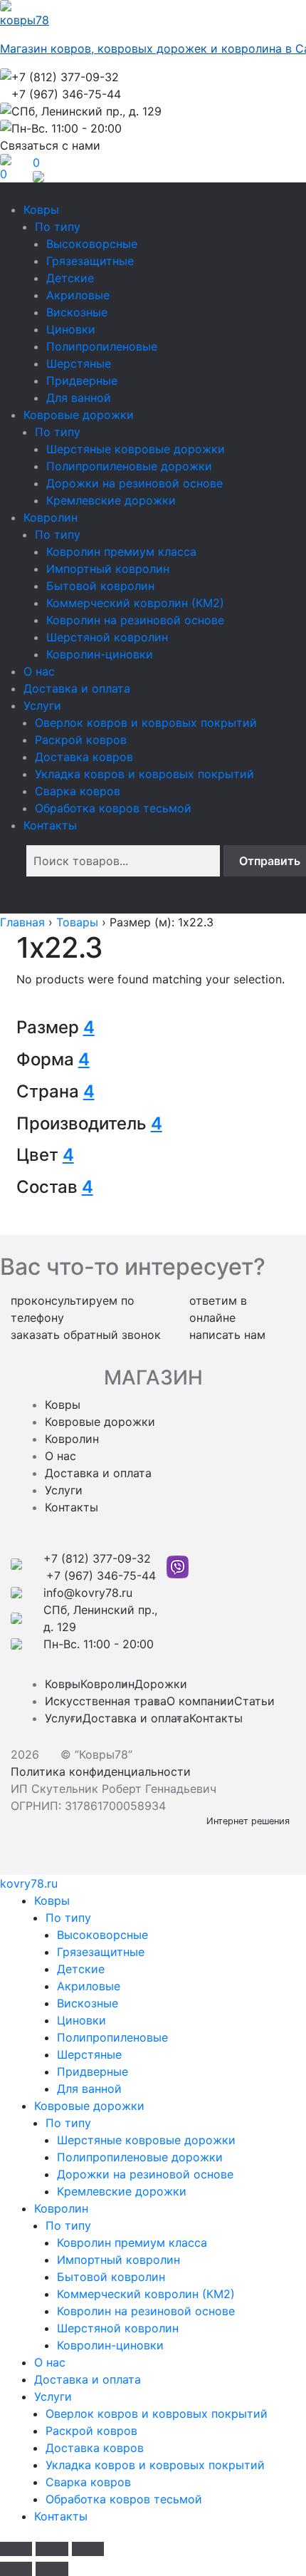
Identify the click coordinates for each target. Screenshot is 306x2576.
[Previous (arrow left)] (16, 2569)
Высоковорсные (92, 244)
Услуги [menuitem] (53, 2396)
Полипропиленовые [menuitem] (112, 2037)
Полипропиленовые (102, 346)
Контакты (50, 825)
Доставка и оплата (77, 688)
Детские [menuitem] (81, 1969)
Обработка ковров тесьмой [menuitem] (124, 2499)
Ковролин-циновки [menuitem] (110, 2345)
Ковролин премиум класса (121, 552)
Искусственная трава (106, 1701)
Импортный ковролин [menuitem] (118, 2260)
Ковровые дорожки (79, 415)
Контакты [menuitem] (61, 2516)
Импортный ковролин (108, 569)
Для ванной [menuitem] (89, 2089)
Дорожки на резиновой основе (134, 483)
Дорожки (161, 1684)
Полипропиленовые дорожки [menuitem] (140, 2157)
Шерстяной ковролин (107, 637)
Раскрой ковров (81, 740)
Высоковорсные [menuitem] (102, 1935)
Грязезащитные (90, 261)
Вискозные (77, 312)
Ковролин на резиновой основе (135, 620)
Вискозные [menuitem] (88, 2003)
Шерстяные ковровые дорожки (136, 449)
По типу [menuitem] (68, 1918)
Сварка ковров (78, 791)
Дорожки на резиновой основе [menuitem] (145, 2174)
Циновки (71, 329)
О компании (200, 1701)
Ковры (41, 210)
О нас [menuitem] (50, 2362)
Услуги (42, 705)
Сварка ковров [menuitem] (88, 2482)
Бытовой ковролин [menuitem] (111, 2277)
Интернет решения (251, 1821)
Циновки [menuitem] (81, 2020)
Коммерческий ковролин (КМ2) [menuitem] (146, 2294)
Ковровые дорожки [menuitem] (89, 2106)
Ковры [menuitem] (52, 1900)
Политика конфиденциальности (101, 1771)
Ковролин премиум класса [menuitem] (132, 2243)
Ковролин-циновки (100, 654)
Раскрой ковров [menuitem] (91, 2431)
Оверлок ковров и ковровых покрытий (146, 723)
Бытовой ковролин (100, 586)
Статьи (254, 1701)
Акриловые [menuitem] (89, 1986)
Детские (70, 278)
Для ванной (79, 398)
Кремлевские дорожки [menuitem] (122, 2191)
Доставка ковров (84, 757)
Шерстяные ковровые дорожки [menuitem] (146, 2140)
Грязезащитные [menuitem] (101, 1952)
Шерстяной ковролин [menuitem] (118, 2328)
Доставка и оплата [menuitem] (88, 2379)
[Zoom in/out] (88, 2549)
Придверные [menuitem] (93, 2071)
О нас (39, 671)
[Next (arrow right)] (52, 2569)
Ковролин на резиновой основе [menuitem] (146, 2311)
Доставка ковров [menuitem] (95, 2448)
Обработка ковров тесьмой (113, 808)
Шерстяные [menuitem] (89, 2054)
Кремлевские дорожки (111, 500)
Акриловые (78, 295)
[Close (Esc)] (16, 2549)
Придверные (82, 381)
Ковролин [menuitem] (61, 2208)
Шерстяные (79, 363)
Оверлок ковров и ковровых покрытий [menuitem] (157, 2414)
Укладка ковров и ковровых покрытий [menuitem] (155, 2465)
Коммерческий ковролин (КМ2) (135, 603)
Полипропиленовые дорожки (129, 466)
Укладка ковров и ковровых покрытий (144, 774)
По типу (58, 227)
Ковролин (51, 517)
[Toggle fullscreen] (52, 2549)
